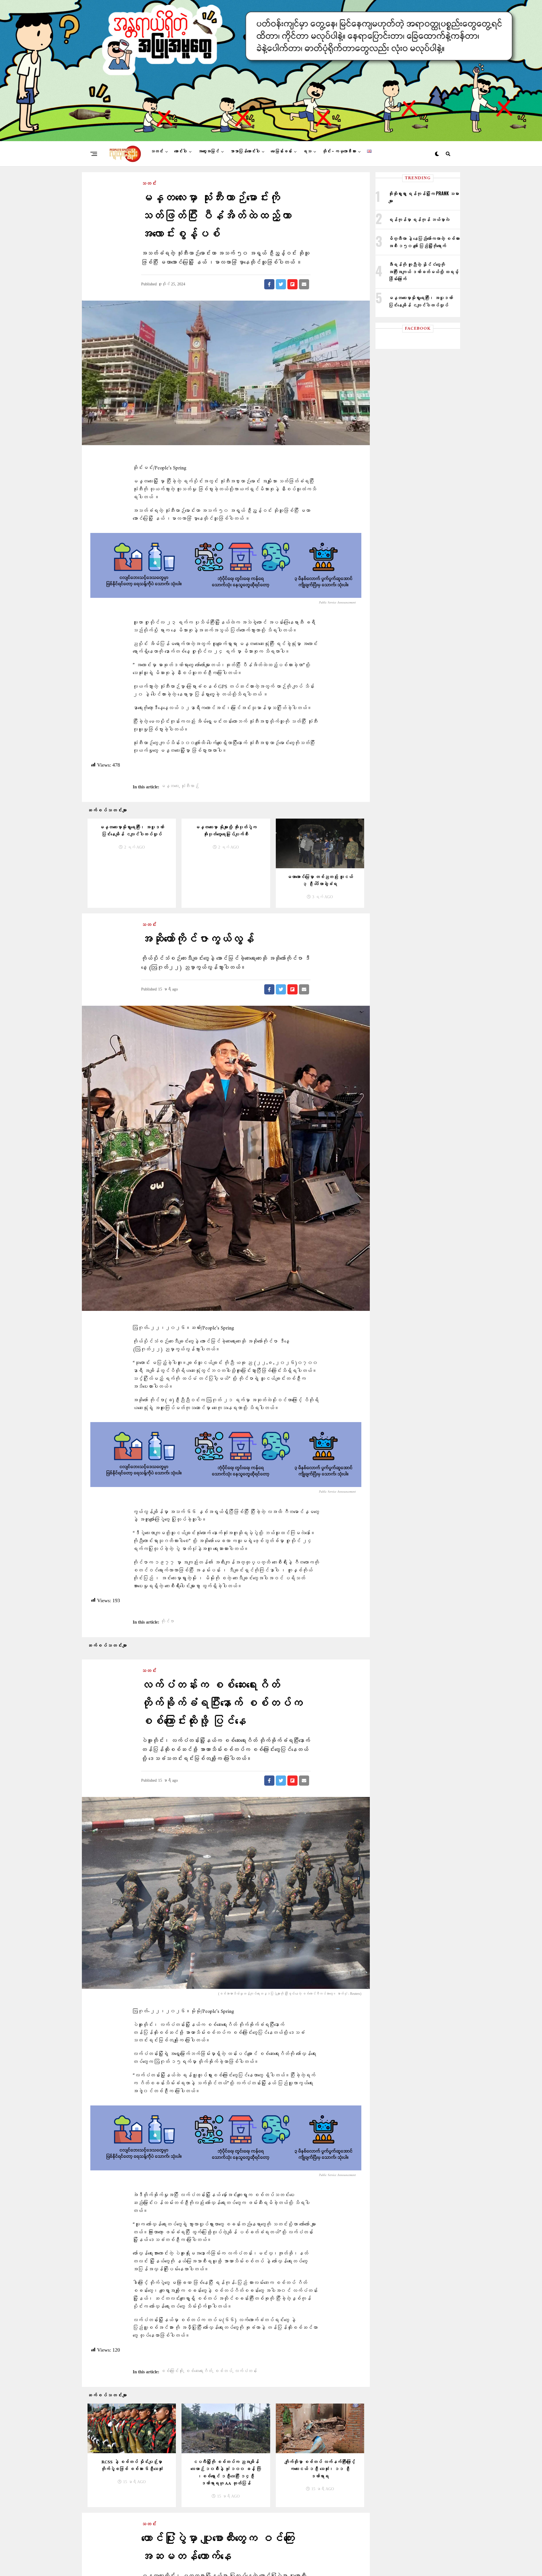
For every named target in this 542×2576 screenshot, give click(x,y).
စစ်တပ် (223, 2371)
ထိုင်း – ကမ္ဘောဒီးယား (339, 151)
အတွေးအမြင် (208, 151)
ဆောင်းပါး (181, 151)
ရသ (307, 151)
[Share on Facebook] (269, 284)
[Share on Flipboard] (292, 284)
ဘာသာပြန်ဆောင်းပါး (245, 151)
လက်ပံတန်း (246, 2371)
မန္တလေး (170, 786)
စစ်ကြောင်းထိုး (172, 2371)
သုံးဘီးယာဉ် (190, 786)
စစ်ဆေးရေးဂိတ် (199, 2371)
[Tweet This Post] (281, 284)
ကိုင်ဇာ (167, 1622)
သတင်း (157, 151)
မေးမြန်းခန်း (281, 151)
